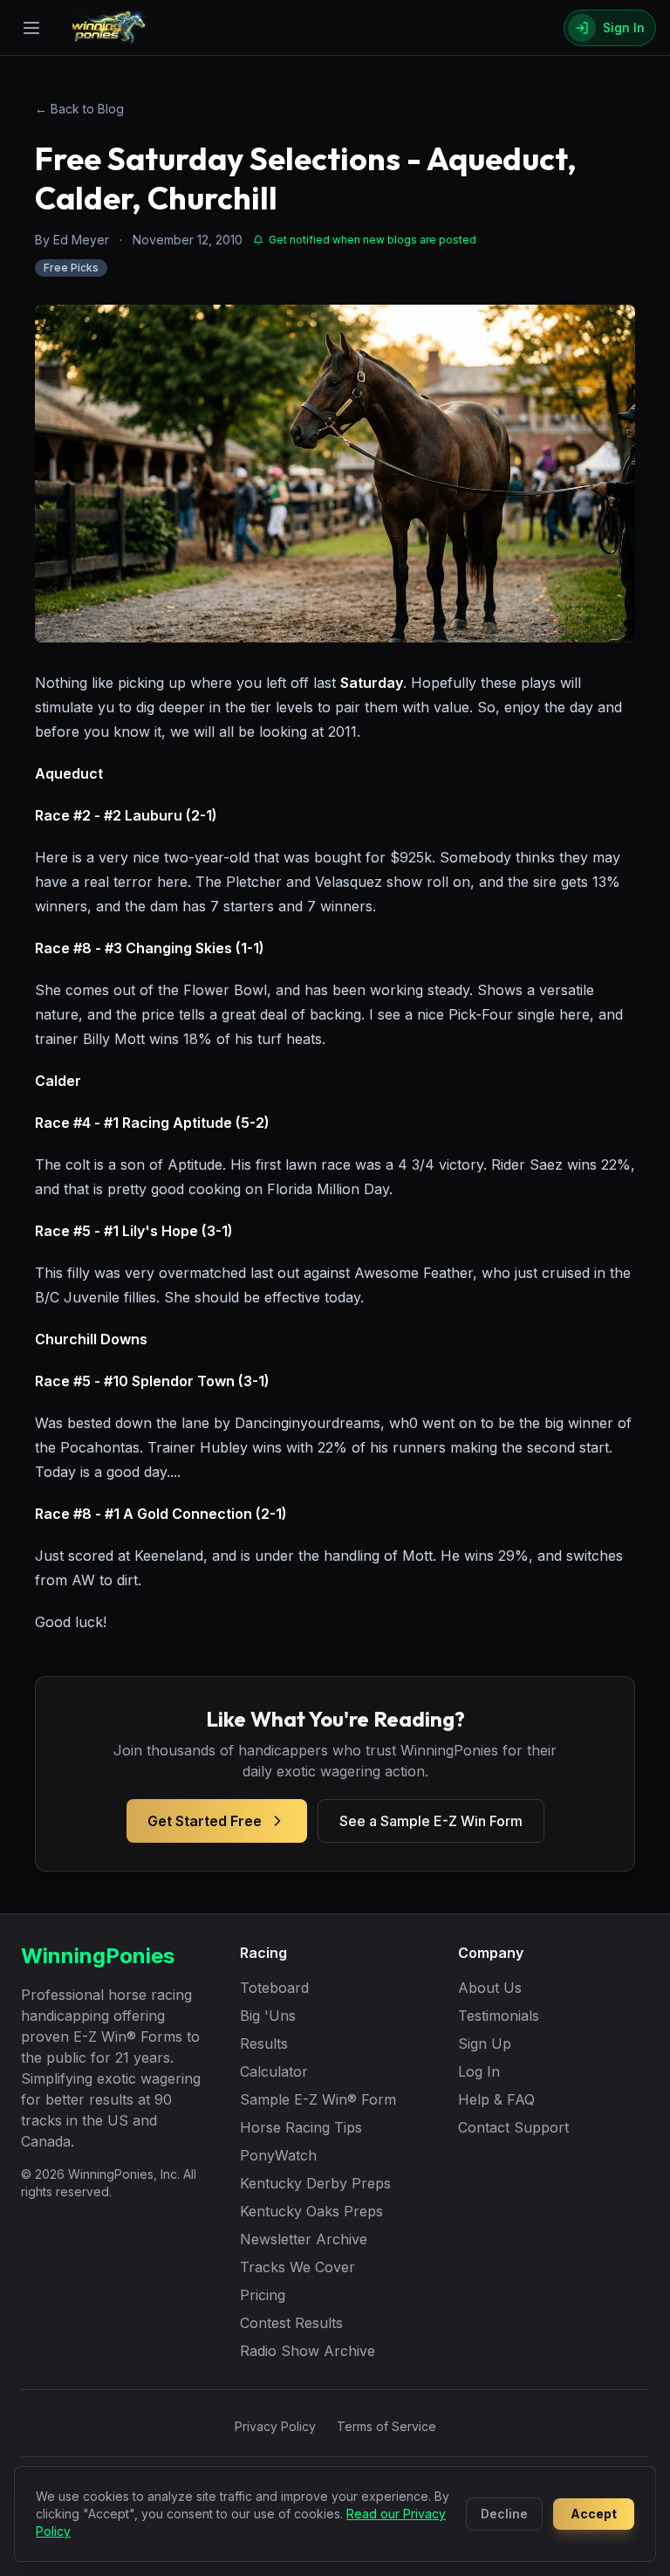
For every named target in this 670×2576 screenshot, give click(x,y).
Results (264, 2044)
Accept (594, 2514)
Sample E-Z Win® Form (318, 2099)
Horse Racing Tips (301, 2127)
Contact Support (513, 2127)
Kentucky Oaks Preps (311, 2211)
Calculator (274, 2071)
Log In (479, 2071)
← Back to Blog (79, 109)
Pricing (263, 2295)
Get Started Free (205, 1821)
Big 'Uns (268, 2016)
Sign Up (485, 2044)
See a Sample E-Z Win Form (431, 1821)
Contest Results (291, 2323)
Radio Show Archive (308, 2351)
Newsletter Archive (304, 2239)
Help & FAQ (496, 2099)
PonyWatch (278, 2155)
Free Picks (71, 268)
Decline (504, 2514)
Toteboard (274, 1988)
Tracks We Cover (297, 2267)
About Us (490, 1988)
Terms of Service (386, 2426)
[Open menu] (31, 28)
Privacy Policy (275, 2426)
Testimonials (499, 2016)
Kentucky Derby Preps (315, 2183)
